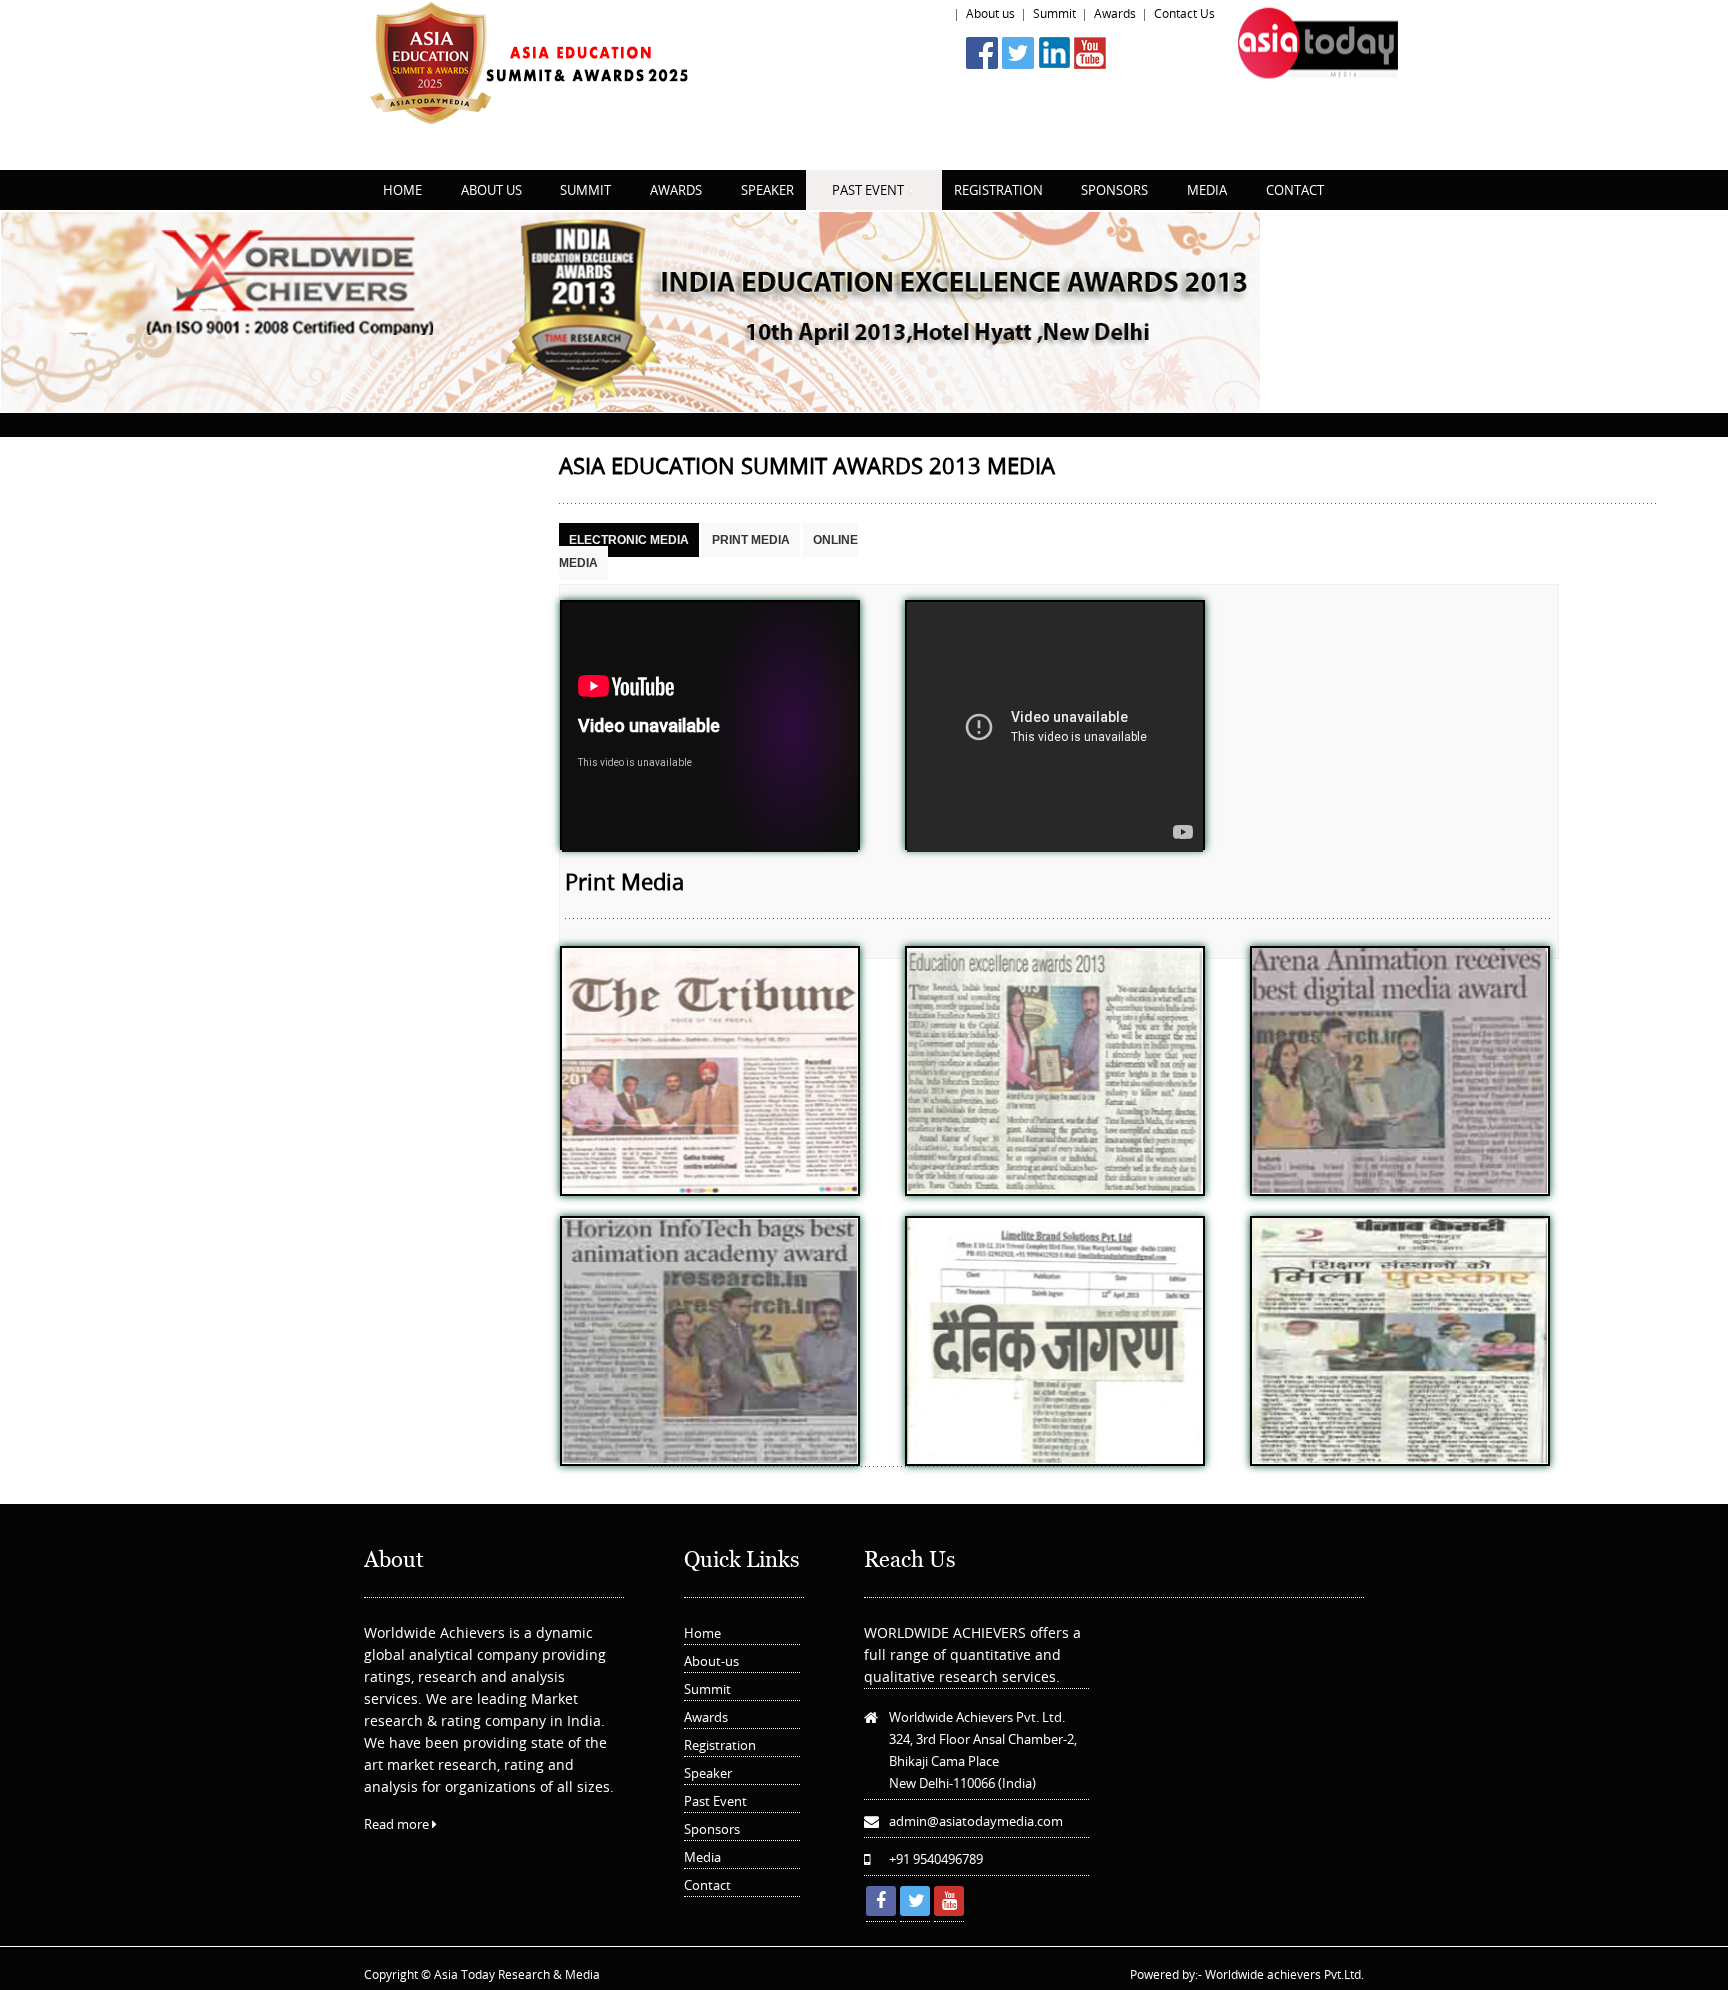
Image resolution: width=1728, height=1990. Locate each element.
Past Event (715, 1801)
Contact (707, 1885)
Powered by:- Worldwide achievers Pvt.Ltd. (1247, 1974)
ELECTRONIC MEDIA (629, 540)
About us (990, 13)
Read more (398, 1824)
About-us (711, 1661)
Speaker (708, 1773)
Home (931, 13)
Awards (1115, 13)
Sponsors (712, 1829)
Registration (720, 1745)
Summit (1054, 13)
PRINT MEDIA (751, 540)
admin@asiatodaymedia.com (976, 1821)
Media (702, 1857)
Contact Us (1184, 13)
